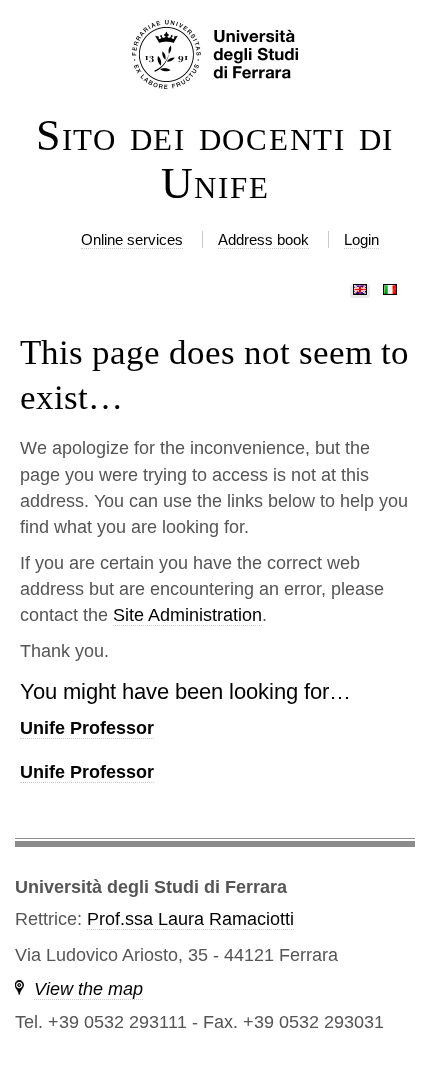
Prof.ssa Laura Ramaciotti (190, 919)
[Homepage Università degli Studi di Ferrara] (214, 56)
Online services (132, 239)
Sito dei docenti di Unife (215, 160)
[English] (360, 285)
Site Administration (187, 615)
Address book (263, 239)
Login (361, 239)
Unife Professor (87, 728)
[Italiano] (390, 285)
